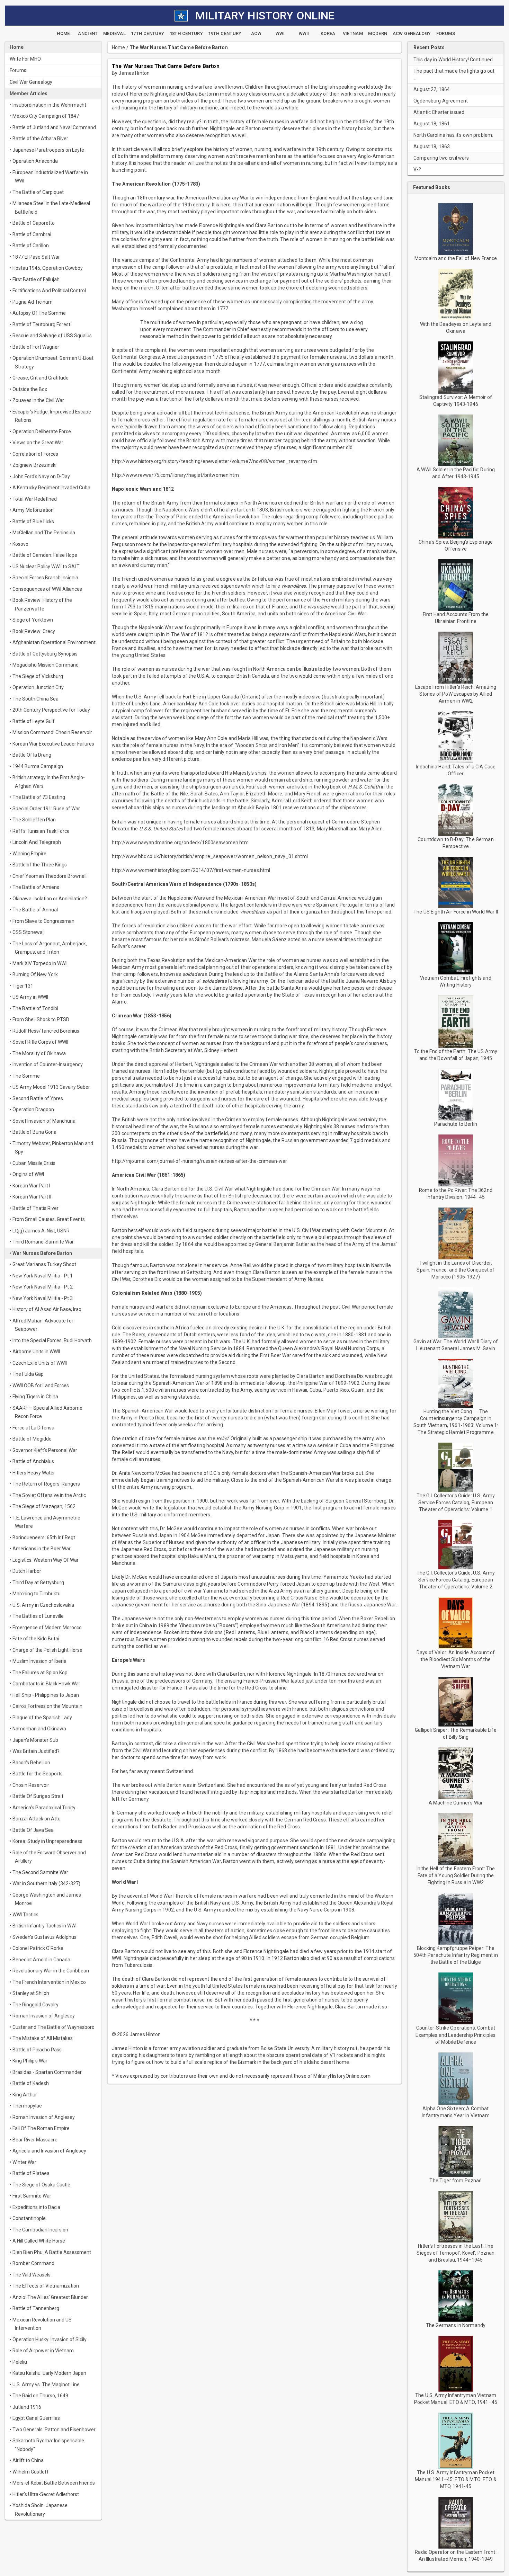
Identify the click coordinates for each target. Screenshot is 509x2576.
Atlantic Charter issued (439, 112)
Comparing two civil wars (441, 158)
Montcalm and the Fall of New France (456, 258)
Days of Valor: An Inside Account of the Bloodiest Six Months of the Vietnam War (456, 1659)
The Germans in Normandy (456, 2325)
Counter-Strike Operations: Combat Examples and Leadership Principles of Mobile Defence (456, 2035)
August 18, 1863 (432, 146)
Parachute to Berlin (456, 1124)
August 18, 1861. (432, 124)
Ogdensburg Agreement (441, 101)
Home (119, 47)
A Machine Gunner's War (456, 1803)
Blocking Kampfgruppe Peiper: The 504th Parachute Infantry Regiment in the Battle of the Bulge (456, 1955)
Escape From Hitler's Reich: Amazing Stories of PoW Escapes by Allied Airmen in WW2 (456, 694)
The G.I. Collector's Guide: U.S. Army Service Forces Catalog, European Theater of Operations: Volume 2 (456, 1580)
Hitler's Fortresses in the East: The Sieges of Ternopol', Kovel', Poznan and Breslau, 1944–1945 (456, 2253)
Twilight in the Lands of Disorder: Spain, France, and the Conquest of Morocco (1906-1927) (456, 1270)
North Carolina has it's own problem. (453, 135)
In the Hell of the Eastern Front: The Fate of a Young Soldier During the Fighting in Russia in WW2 (456, 1875)
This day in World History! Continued (453, 60)
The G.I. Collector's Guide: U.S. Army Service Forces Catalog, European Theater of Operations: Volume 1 (456, 1503)
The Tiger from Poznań (456, 2181)
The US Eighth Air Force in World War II (456, 912)
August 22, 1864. (432, 89)
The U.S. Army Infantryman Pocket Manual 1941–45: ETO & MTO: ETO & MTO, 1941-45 (456, 2479)
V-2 (417, 169)
